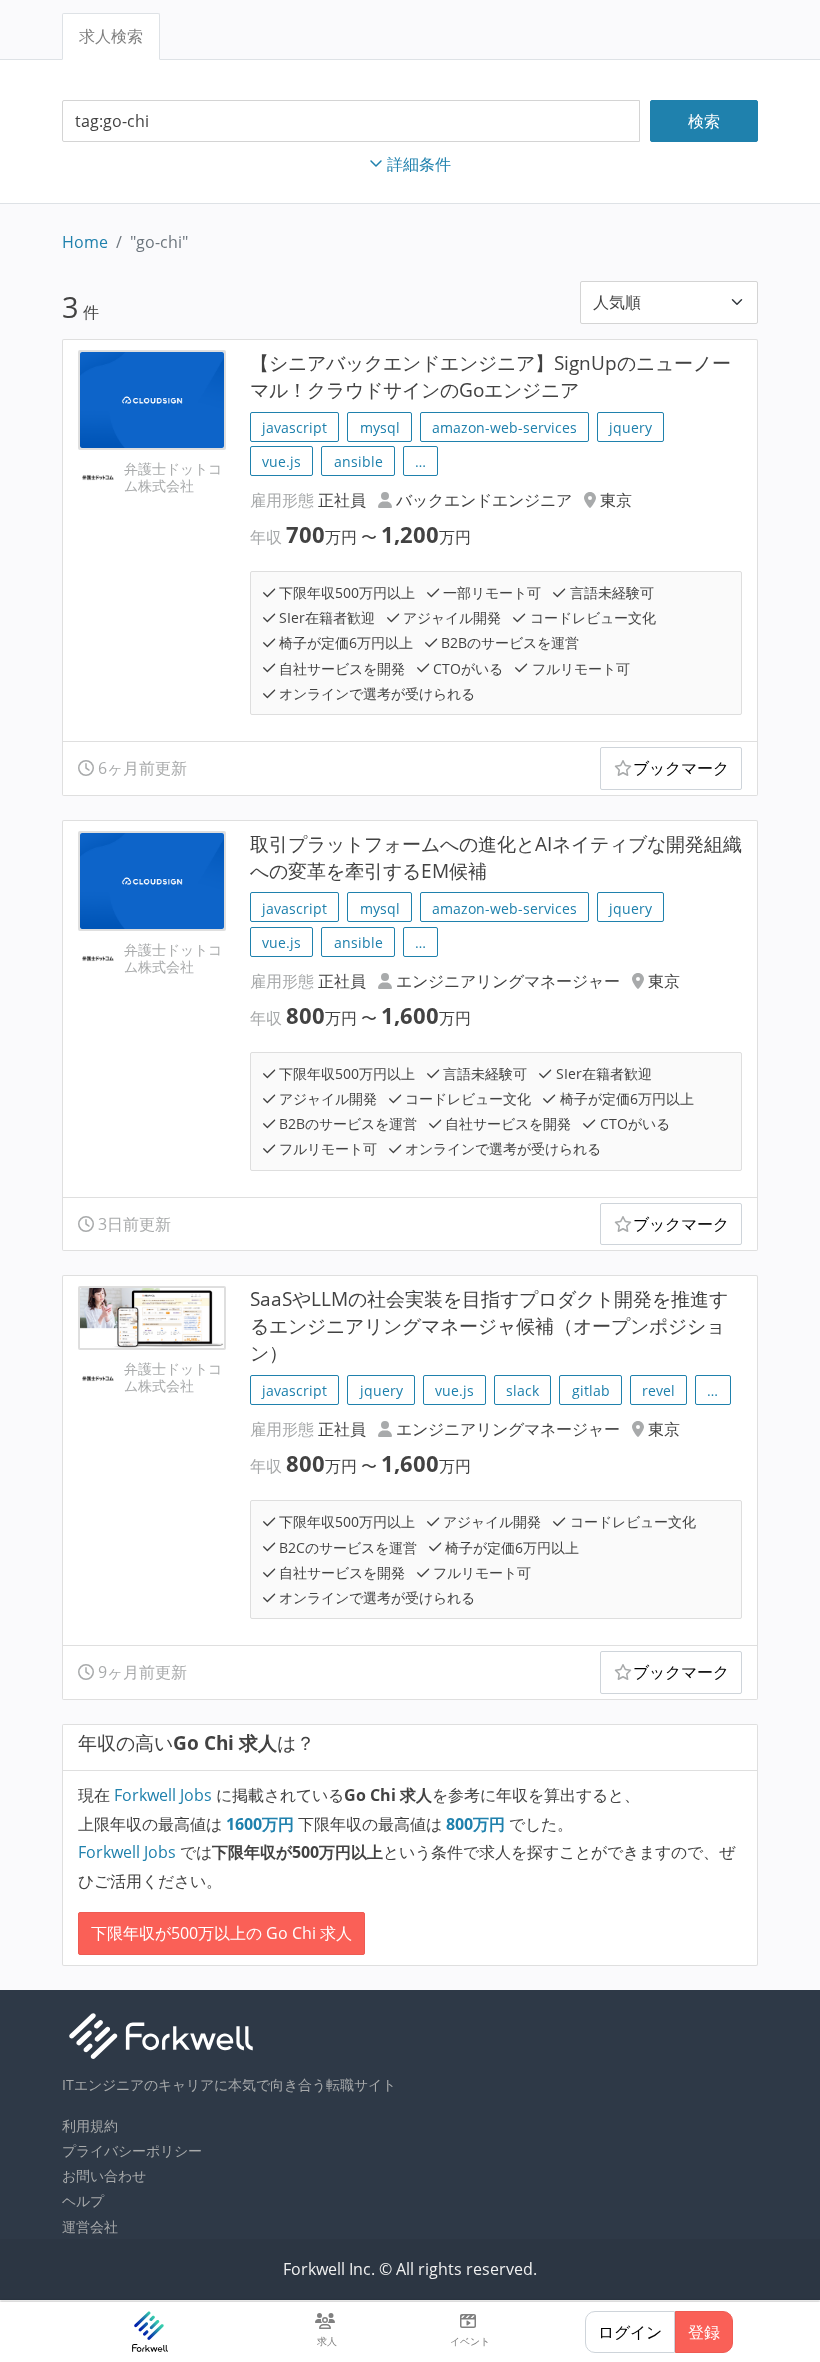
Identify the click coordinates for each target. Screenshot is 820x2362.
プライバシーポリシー (132, 2150)
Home (85, 242)
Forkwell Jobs (163, 1795)
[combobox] (351, 121)
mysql (380, 427)
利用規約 (90, 2125)
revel (658, 1390)
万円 (262, 1824)
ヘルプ (83, 2200)
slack (522, 1390)
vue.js (281, 461)
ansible (358, 461)
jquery (630, 427)
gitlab (591, 1390)
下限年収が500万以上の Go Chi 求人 (221, 1933)
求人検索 (111, 36)
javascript (294, 427)
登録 (704, 2332)
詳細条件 (419, 164)
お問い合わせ (104, 2175)
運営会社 (90, 2226)
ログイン (630, 2332)
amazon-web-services (504, 427)
